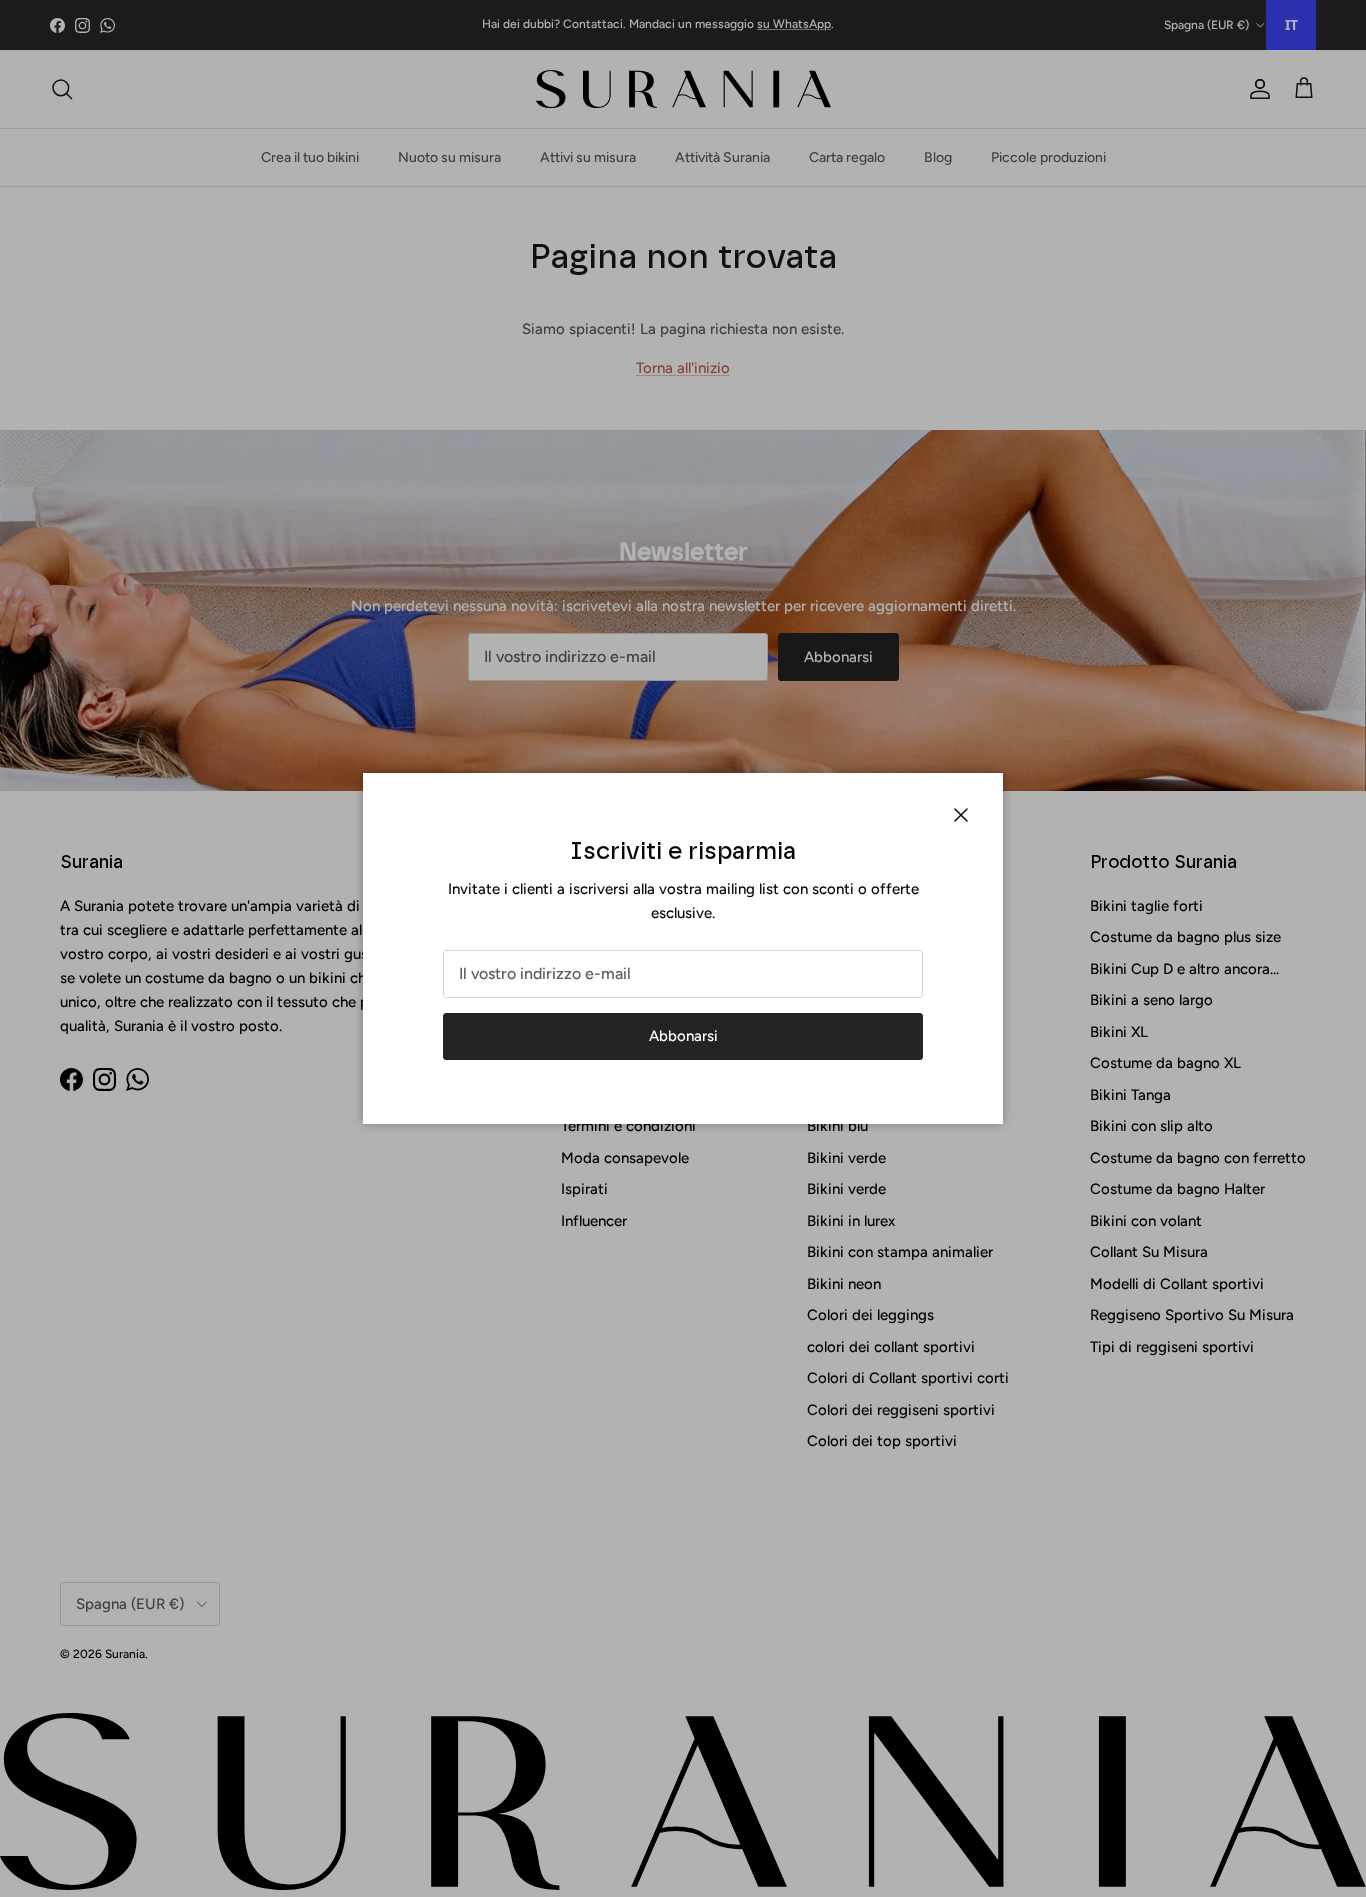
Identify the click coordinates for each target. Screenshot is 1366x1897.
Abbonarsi (683, 1036)
